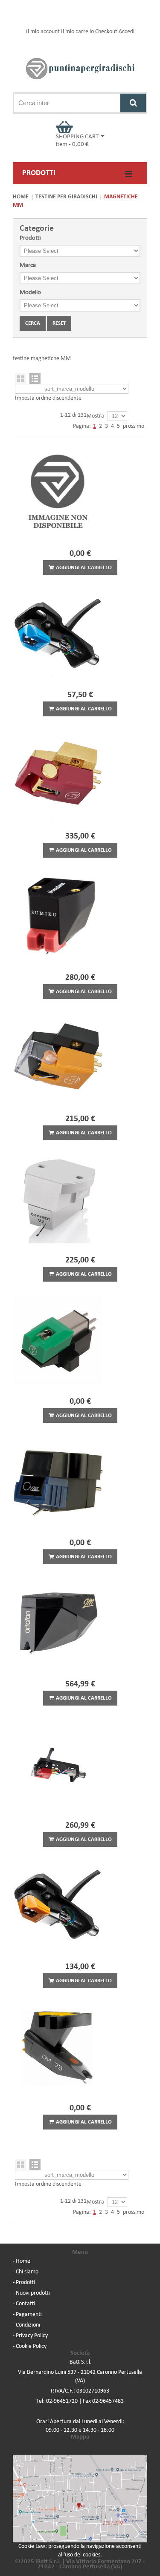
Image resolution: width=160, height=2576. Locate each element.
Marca (28, 265)
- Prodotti (24, 2283)
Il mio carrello (77, 32)
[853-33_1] (80, 916)
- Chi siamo (26, 2272)
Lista (35, 379)
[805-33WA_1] (80, 492)
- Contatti (24, 2304)
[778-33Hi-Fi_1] (80, 1340)
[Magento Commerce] (80, 69)
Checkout (106, 32)
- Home (22, 2261)
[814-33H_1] (80, 1764)
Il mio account (43, 32)
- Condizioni (26, 2325)
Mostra (95, 416)
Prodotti (30, 238)
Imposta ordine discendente (48, 398)
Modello (30, 293)
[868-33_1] (80, 1623)
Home (21, 197)
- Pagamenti (27, 2314)
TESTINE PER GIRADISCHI (66, 197)
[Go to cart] (80, 127)
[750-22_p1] (80, 2046)
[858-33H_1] (80, 1905)
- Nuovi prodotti (31, 2293)
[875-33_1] (80, 1057)
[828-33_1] (80, 1481)
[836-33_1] (80, 1199)
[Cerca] (133, 103)
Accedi (127, 32)
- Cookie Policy (30, 2346)
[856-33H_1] (80, 633)
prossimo (134, 426)
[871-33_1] (80, 775)
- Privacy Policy (30, 2336)
